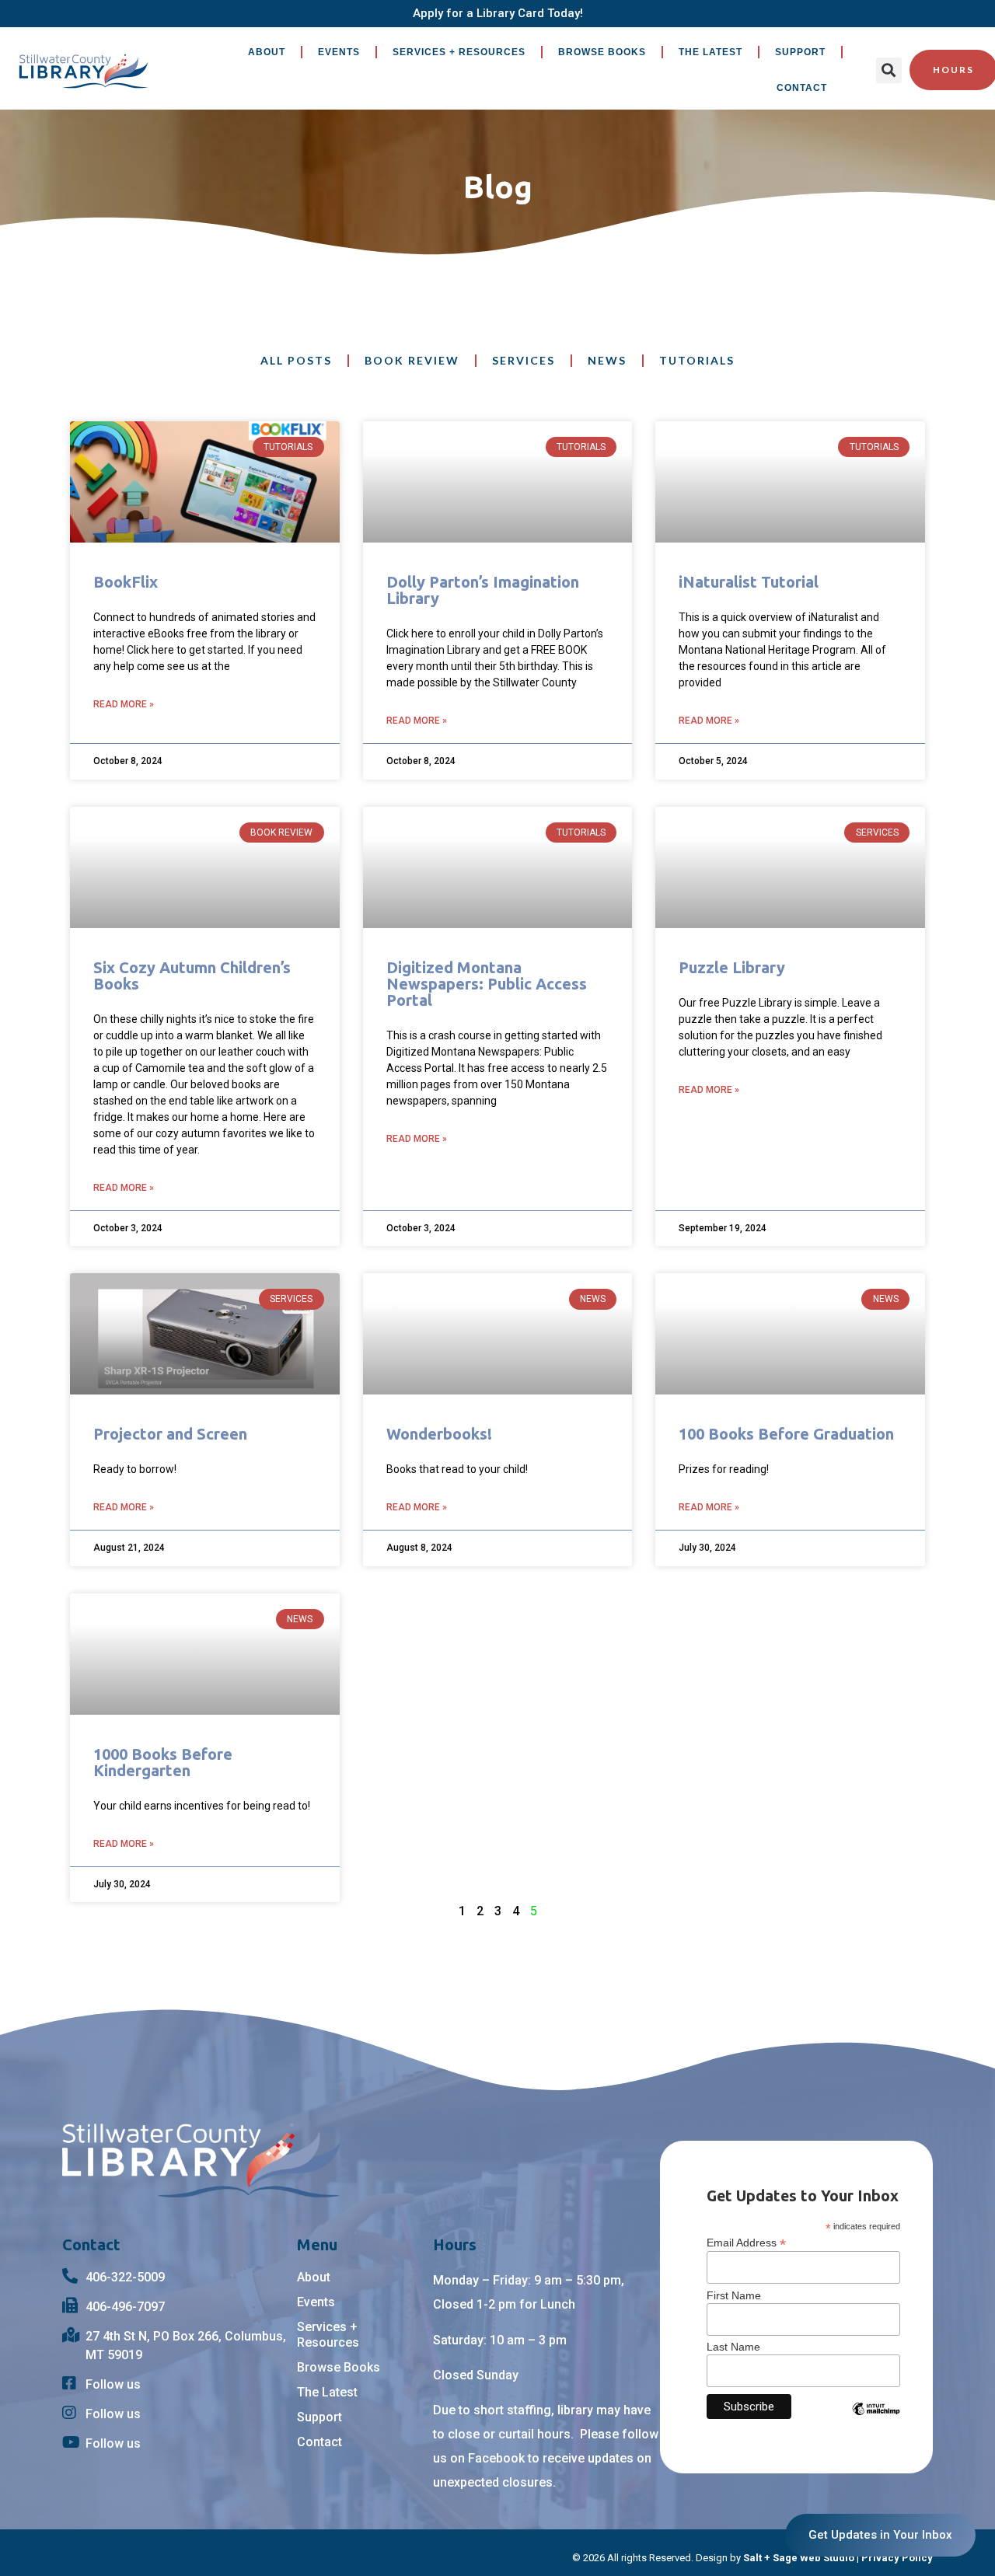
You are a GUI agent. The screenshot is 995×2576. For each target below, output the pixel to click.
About (267, 52)
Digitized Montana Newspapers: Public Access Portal (487, 984)
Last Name (733, 2347)
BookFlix (126, 582)
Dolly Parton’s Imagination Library (483, 590)
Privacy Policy (897, 2558)
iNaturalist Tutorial (749, 582)
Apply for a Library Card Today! (498, 13)
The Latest (710, 52)
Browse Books (602, 52)
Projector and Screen (170, 1434)
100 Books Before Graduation (786, 1434)
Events (339, 52)
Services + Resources (459, 52)
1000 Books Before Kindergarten (163, 1762)
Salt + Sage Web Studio (799, 2558)
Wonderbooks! (439, 1434)
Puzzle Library (732, 967)
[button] (889, 70)
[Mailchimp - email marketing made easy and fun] (876, 2421)
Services (524, 360)
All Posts (296, 360)
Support (800, 52)
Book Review (412, 360)
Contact (802, 88)
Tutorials (697, 360)
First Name (734, 2295)
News (607, 360)
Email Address (746, 2242)
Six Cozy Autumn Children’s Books (192, 976)
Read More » (124, 704)
